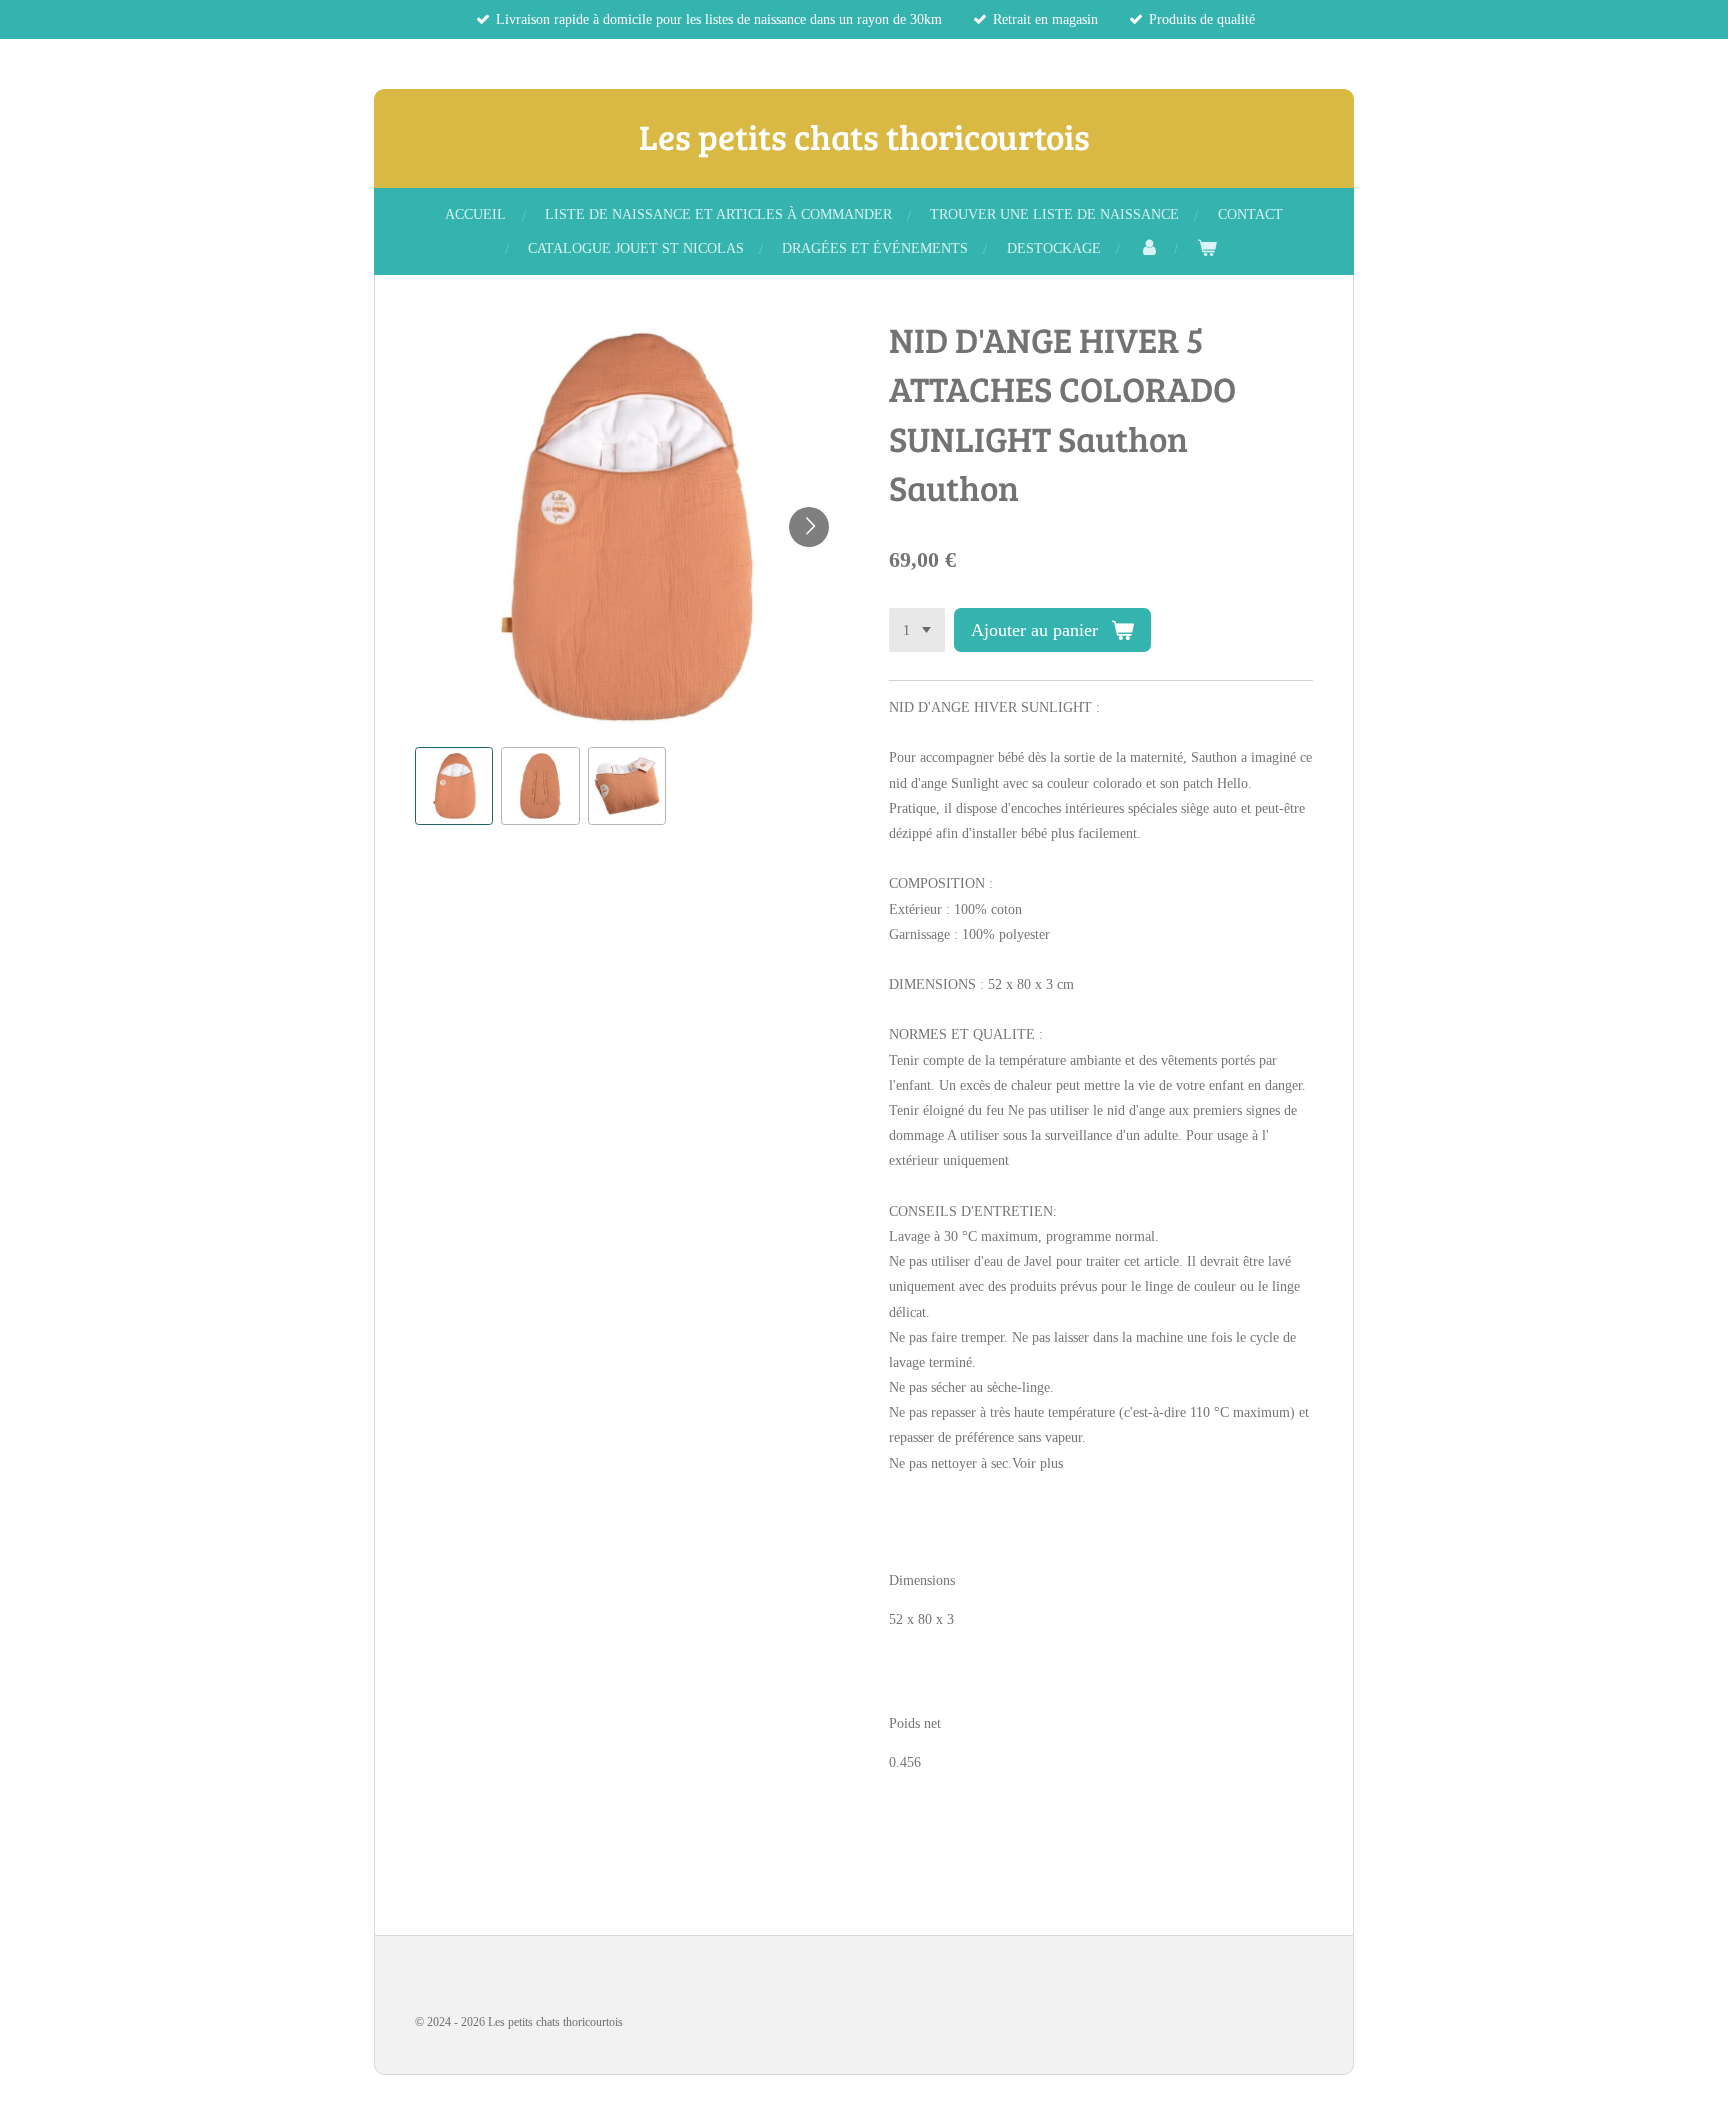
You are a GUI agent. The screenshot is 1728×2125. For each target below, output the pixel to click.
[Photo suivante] (809, 527)
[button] (454, 786)
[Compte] (1149, 248)
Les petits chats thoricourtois (864, 136)
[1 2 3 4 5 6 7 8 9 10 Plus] (917, 630)
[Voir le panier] (1207, 248)
